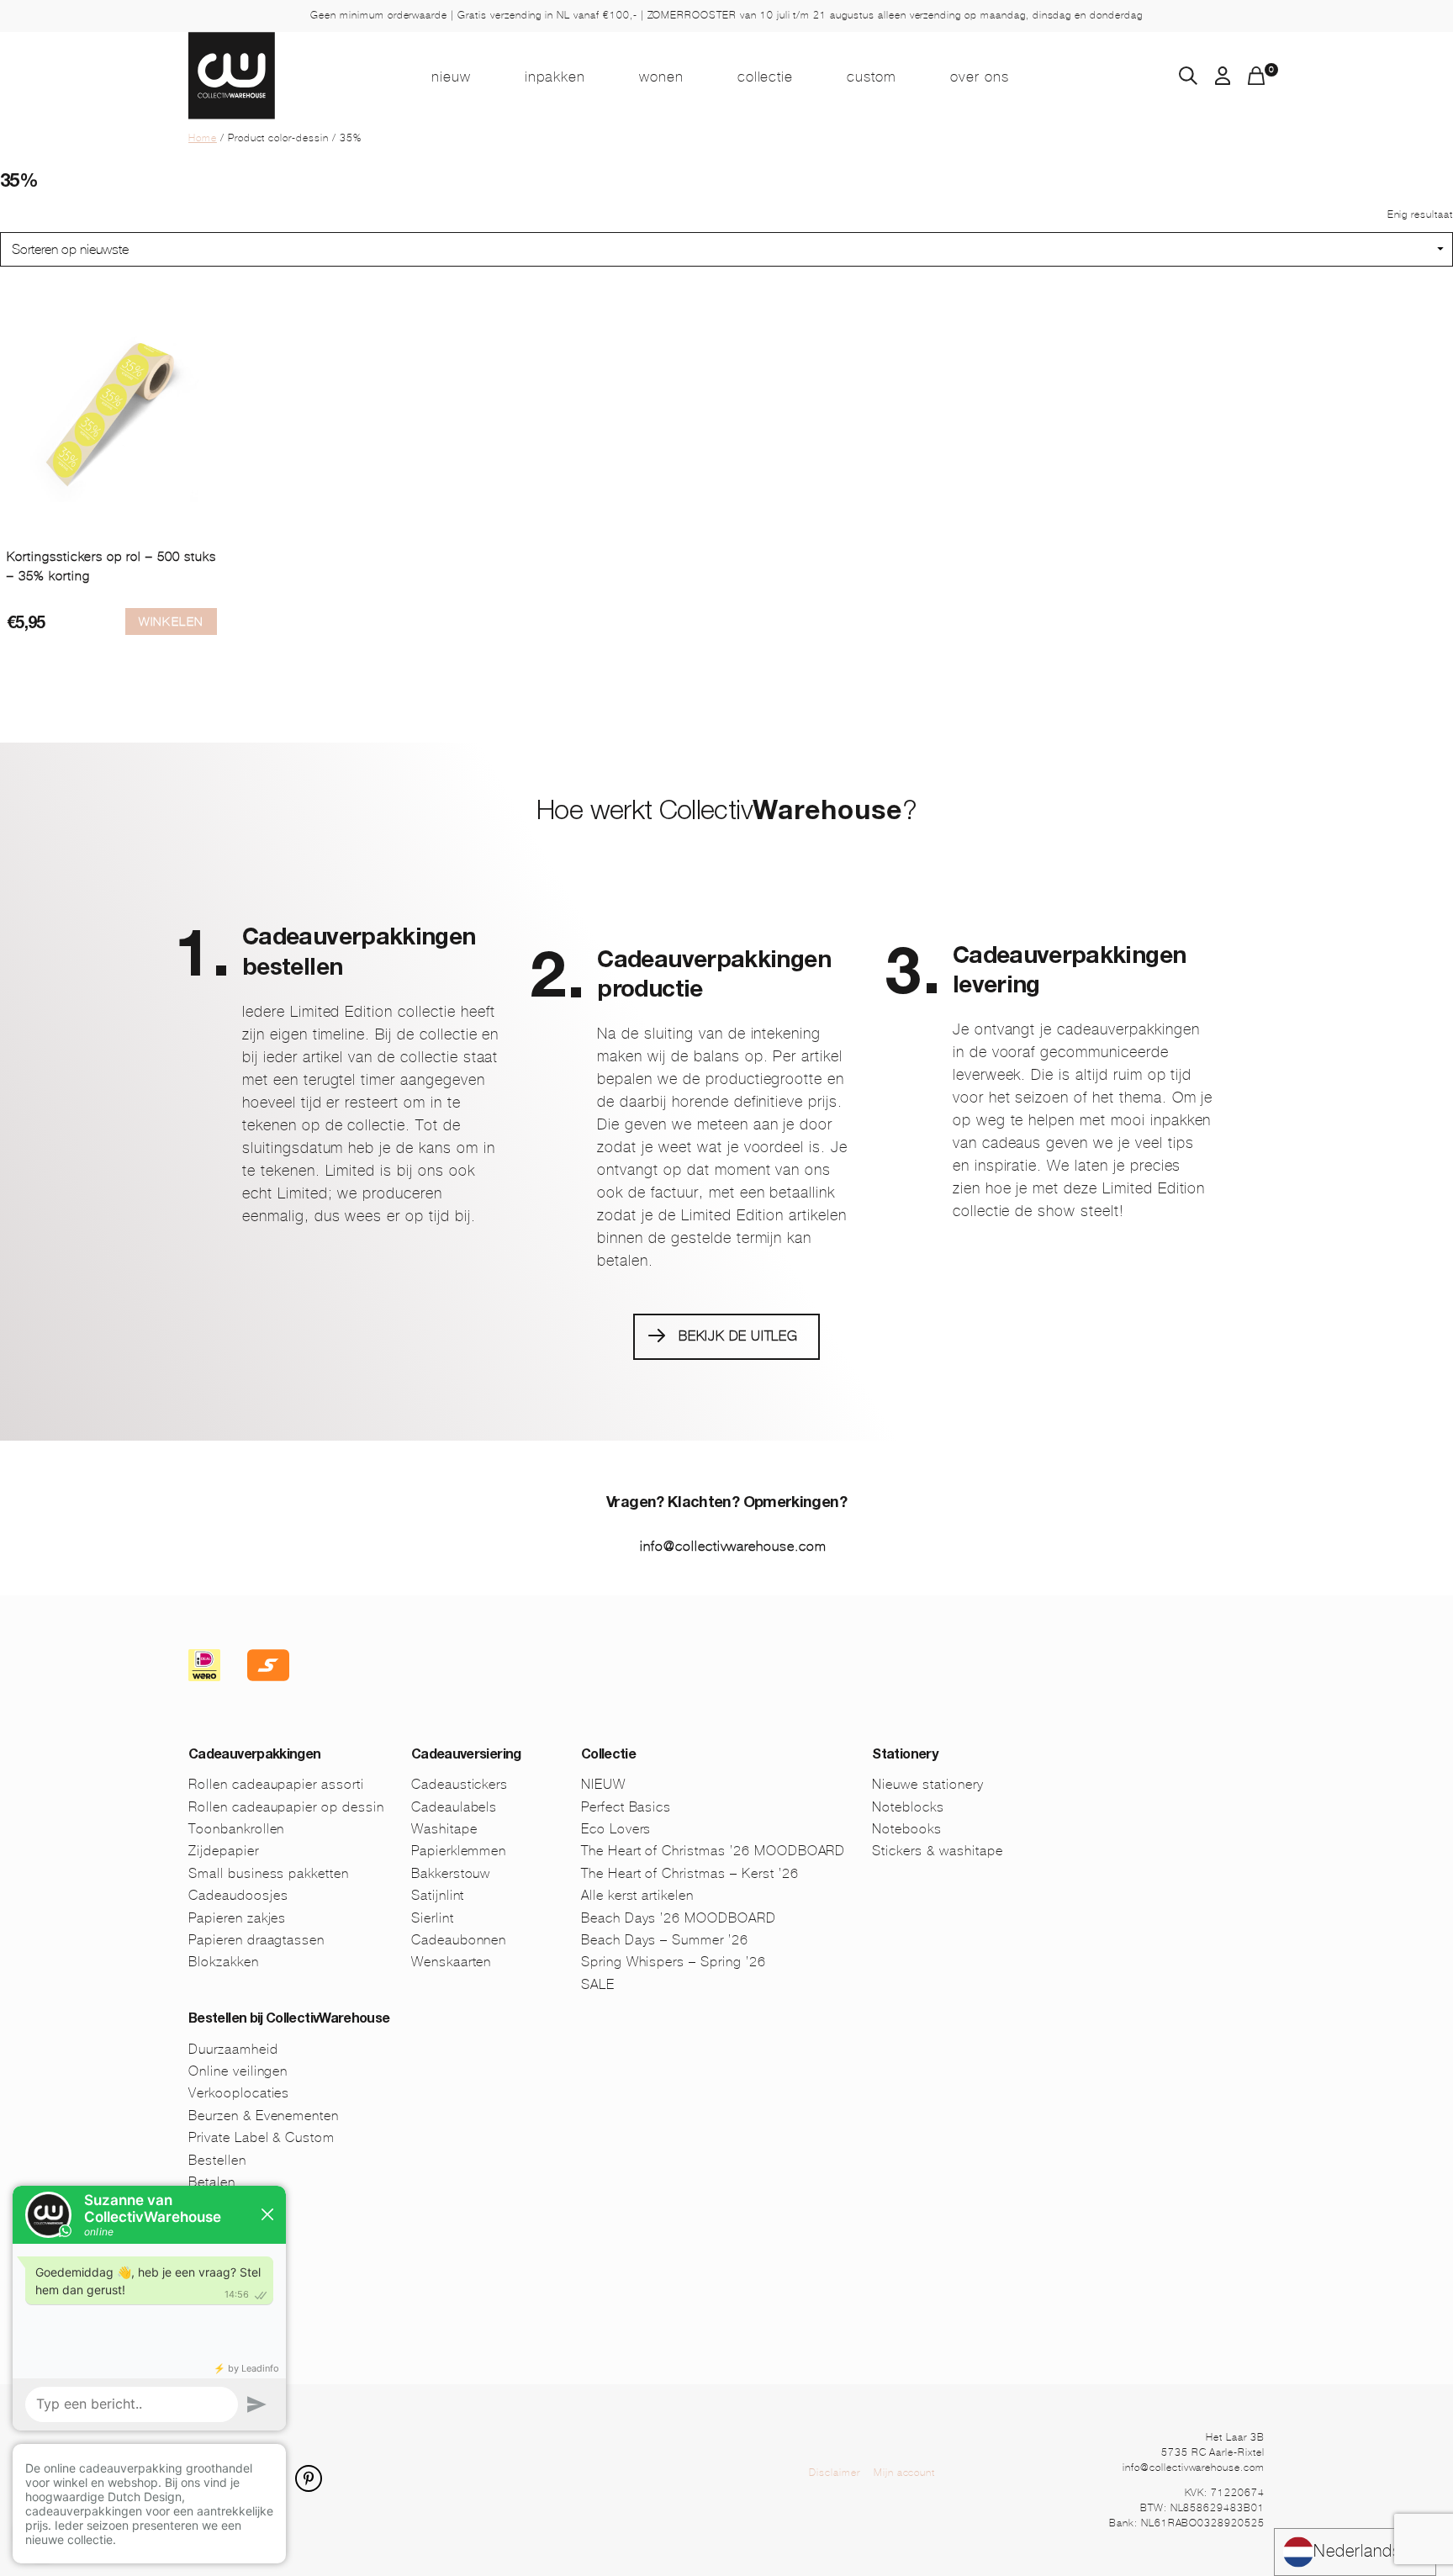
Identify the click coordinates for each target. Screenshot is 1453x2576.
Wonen (661, 77)
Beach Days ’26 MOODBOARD (679, 1918)
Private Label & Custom (262, 2137)
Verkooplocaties (239, 2093)
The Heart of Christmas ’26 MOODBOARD (713, 1851)
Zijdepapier (224, 1851)
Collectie (766, 77)
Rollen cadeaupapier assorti (276, 1784)
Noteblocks (908, 1807)
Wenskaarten (452, 1962)
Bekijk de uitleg (738, 1336)
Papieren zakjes (237, 1918)
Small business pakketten (269, 1873)
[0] (1256, 80)
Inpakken (555, 77)
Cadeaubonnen (459, 1940)
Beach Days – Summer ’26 (665, 1940)
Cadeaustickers (460, 1784)
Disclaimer (835, 2473)
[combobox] (1355, 2552)
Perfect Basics (626, 1807)
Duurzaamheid (233, 2049)
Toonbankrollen (236, 1829)
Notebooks (907, 1829)
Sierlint (433, 1918)
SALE (598, 1984)
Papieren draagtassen (256, 1940)
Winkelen (171, 622)
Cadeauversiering (466, 1756)
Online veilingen (238, 2071)
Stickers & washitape (937, 1851)
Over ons (980, 77)
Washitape (444, 1829)
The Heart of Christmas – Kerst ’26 (690, 1873)
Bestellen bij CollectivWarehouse (289, 2020)
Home (203, 138)
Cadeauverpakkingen (254, 1756)
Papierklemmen (459, 1851)
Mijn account (905, 2473)
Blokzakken (224, 1962)
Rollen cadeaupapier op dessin (286, 1807)
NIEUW (451, 77)
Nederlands (1358, 2551)
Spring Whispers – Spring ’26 (674, 1962)
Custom (872, 77)
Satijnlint (438, 1895)
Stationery (905, 1756)
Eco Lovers (616, 1829)
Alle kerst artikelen (637, 1895)
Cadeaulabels (454, 1807)
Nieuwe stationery (927, 1784)
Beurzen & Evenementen (264, 2116)
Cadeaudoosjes (238, 1895)
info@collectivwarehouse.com (733, 1546)
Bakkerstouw (451, 1873)
